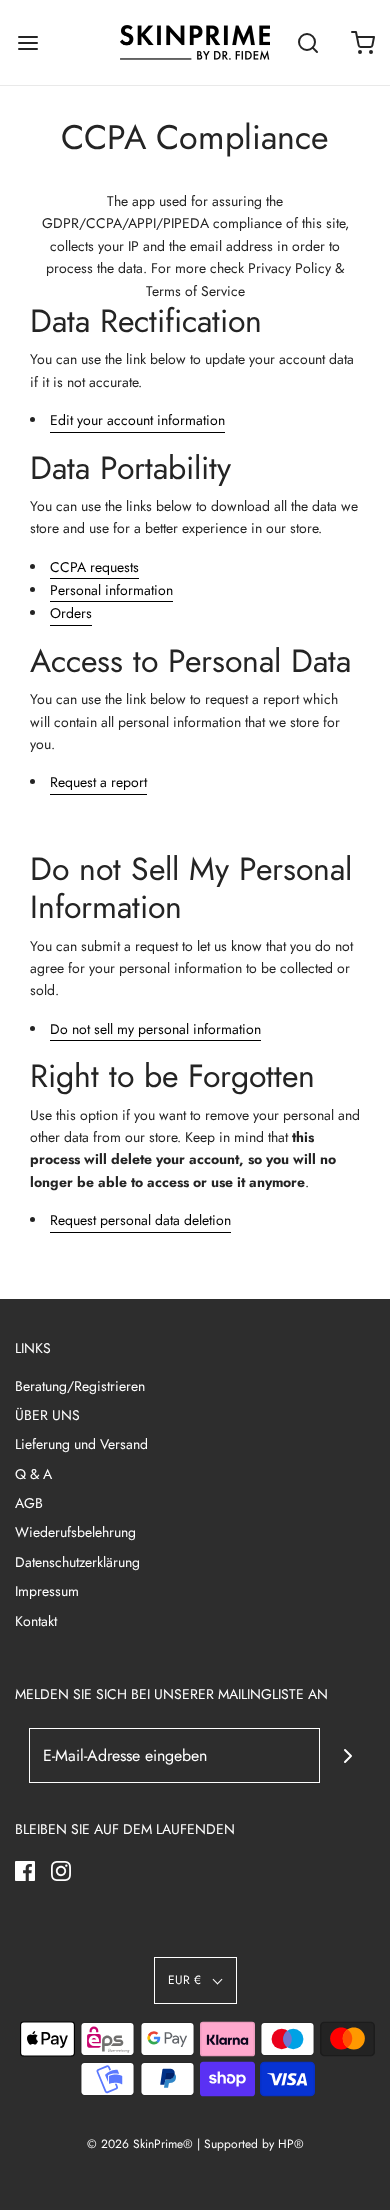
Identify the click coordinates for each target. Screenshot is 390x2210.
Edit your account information (137, 420)
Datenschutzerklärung (77, 1562)
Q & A (33, 1474)
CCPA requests (94, 567)
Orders (71, 613)
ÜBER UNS (47, 1415)
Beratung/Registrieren (80, 1386)
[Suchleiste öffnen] (307, 42)
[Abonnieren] (347, 1755)
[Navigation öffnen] (27, 42)
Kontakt (36, 1621)
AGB (29, 1503)
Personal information (111, 590)
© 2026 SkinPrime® (140, 2144)
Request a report (98, 782)
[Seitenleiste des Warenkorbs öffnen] (362, 42)
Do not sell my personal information (155, 1029)
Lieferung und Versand (81, 1444)
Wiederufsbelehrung (75, 1532)
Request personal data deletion (140, 1220)
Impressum (47, 1591)
